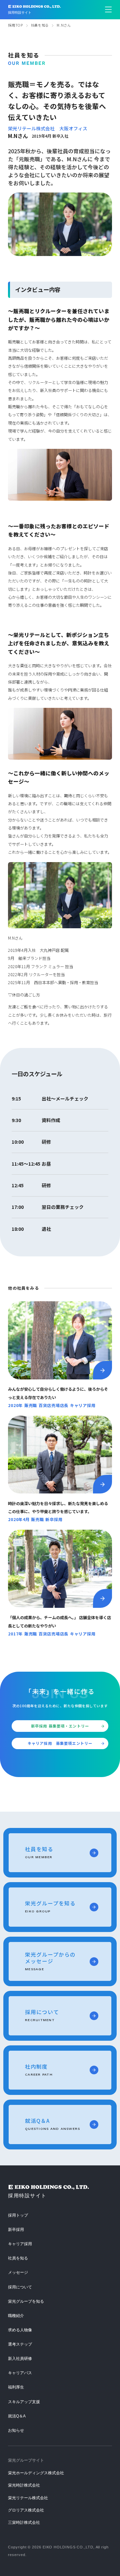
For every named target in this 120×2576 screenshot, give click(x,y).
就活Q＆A (17, 2416)
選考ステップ (20, 2344)
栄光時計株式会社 (24, 2485)
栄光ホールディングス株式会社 (36, 2473)
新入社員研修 (20, 2359)
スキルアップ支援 (24, 2402)
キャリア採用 (20, 2244)
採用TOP (15, 25)
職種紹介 (16, 2316)
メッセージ (18, 2272)
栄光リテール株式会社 (28, 2498)
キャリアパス (20, 2373)
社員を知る (40, 25)
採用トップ (18, 2215)
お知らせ (16, 2430)
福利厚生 (16, 2387)
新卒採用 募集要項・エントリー (60, 1726)
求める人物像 (20, 2330)
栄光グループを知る (26, 2301)
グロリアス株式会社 (26, 2510)
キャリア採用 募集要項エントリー (60, 1743)
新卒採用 (16, 2230)
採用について (20, 2287)
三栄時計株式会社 (24, 2522)
